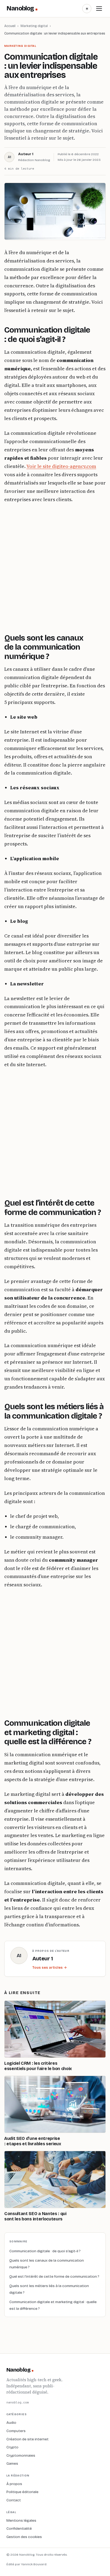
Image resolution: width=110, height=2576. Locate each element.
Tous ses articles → (50, 1968)
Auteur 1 (26, 154)
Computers (16, 2431)
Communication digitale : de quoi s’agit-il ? (45, 2251)
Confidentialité (19, 2529)
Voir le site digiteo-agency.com (61, 466)
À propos (14, 2484)
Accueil (10, 26)
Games (12, 2463)
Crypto (12, 2447)
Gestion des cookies (24, 2537)
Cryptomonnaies (21, 2455)
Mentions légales (21, 2520)
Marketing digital (34, 26)
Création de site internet (27, 2439)
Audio (11, 2423)
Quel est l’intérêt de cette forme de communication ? (54, 2276)
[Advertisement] (55, 567)
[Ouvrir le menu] (99, 9)
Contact (14, 2500)
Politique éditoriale (22, 2492)
